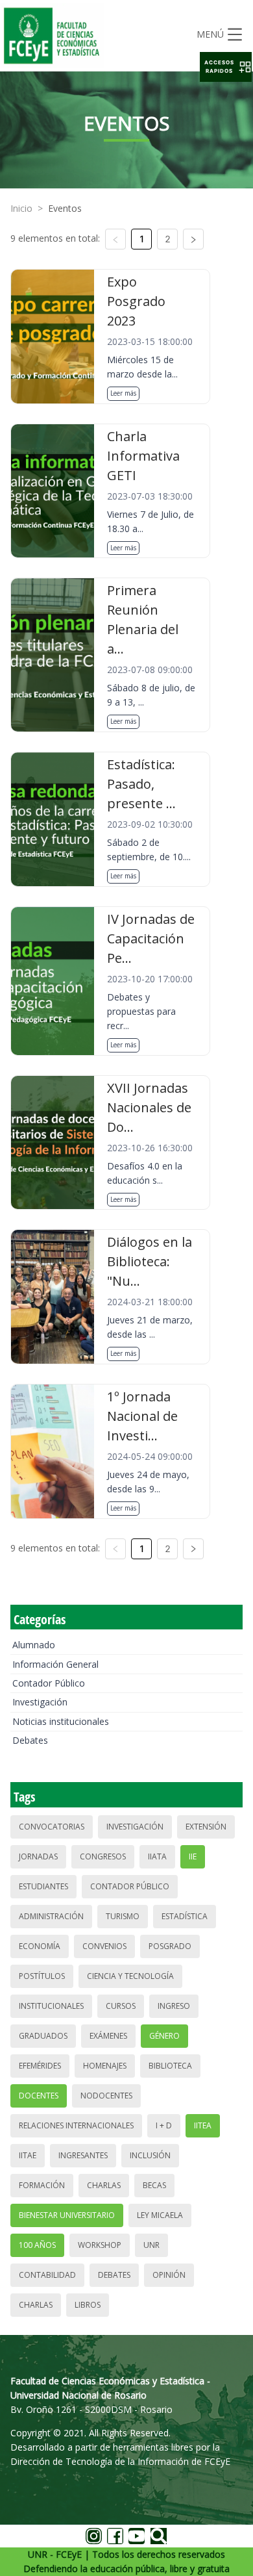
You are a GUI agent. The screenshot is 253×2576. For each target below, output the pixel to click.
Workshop (100, 2245)
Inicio (21, 208)
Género (164, 2036)
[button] (226, 67)
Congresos (103, 1856)
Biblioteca (170, 2066)
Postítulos (42, 1976)
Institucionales (51, 2006)
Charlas (104, 2185)
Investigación (40, 1702)
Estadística (185, 1916)
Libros (88, 2305)
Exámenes (108, 2036)
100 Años (37, 2245)
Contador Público (49, 1683)
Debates (30, 1740)
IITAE (28, 2155)
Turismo (123, 1916)
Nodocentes (106, 2096)
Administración (51, 1916)
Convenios (104, 1946)
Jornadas (38, 1856)
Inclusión (150, 2155)
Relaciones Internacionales (76, 2125)
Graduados (43, 2036)
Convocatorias (52, 1827)
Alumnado (34, 1645)
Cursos (121, 2006)
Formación (42, 2185)
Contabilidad (47, 2275)
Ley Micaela (160, 2215)
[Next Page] (193, 239)
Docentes (39, 2096)
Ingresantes (83, 2155)
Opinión (169, 2275)
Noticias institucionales (61, 1721)
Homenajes (105, 2066)
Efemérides (40, 2066)
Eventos (65, 208)
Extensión (206, 1827)
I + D (164, 2125)
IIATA (157, 1856)
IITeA (203, 2125)
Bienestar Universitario (67, 2215)
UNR (151, 2245)
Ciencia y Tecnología (130, 1976)
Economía (40, 1946)
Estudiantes (43, 1886)
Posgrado (170, 1946)
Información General (55, 1664)
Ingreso (174, 2006)
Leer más (123, 393)
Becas (154, 2185)
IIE (193, 1856)
